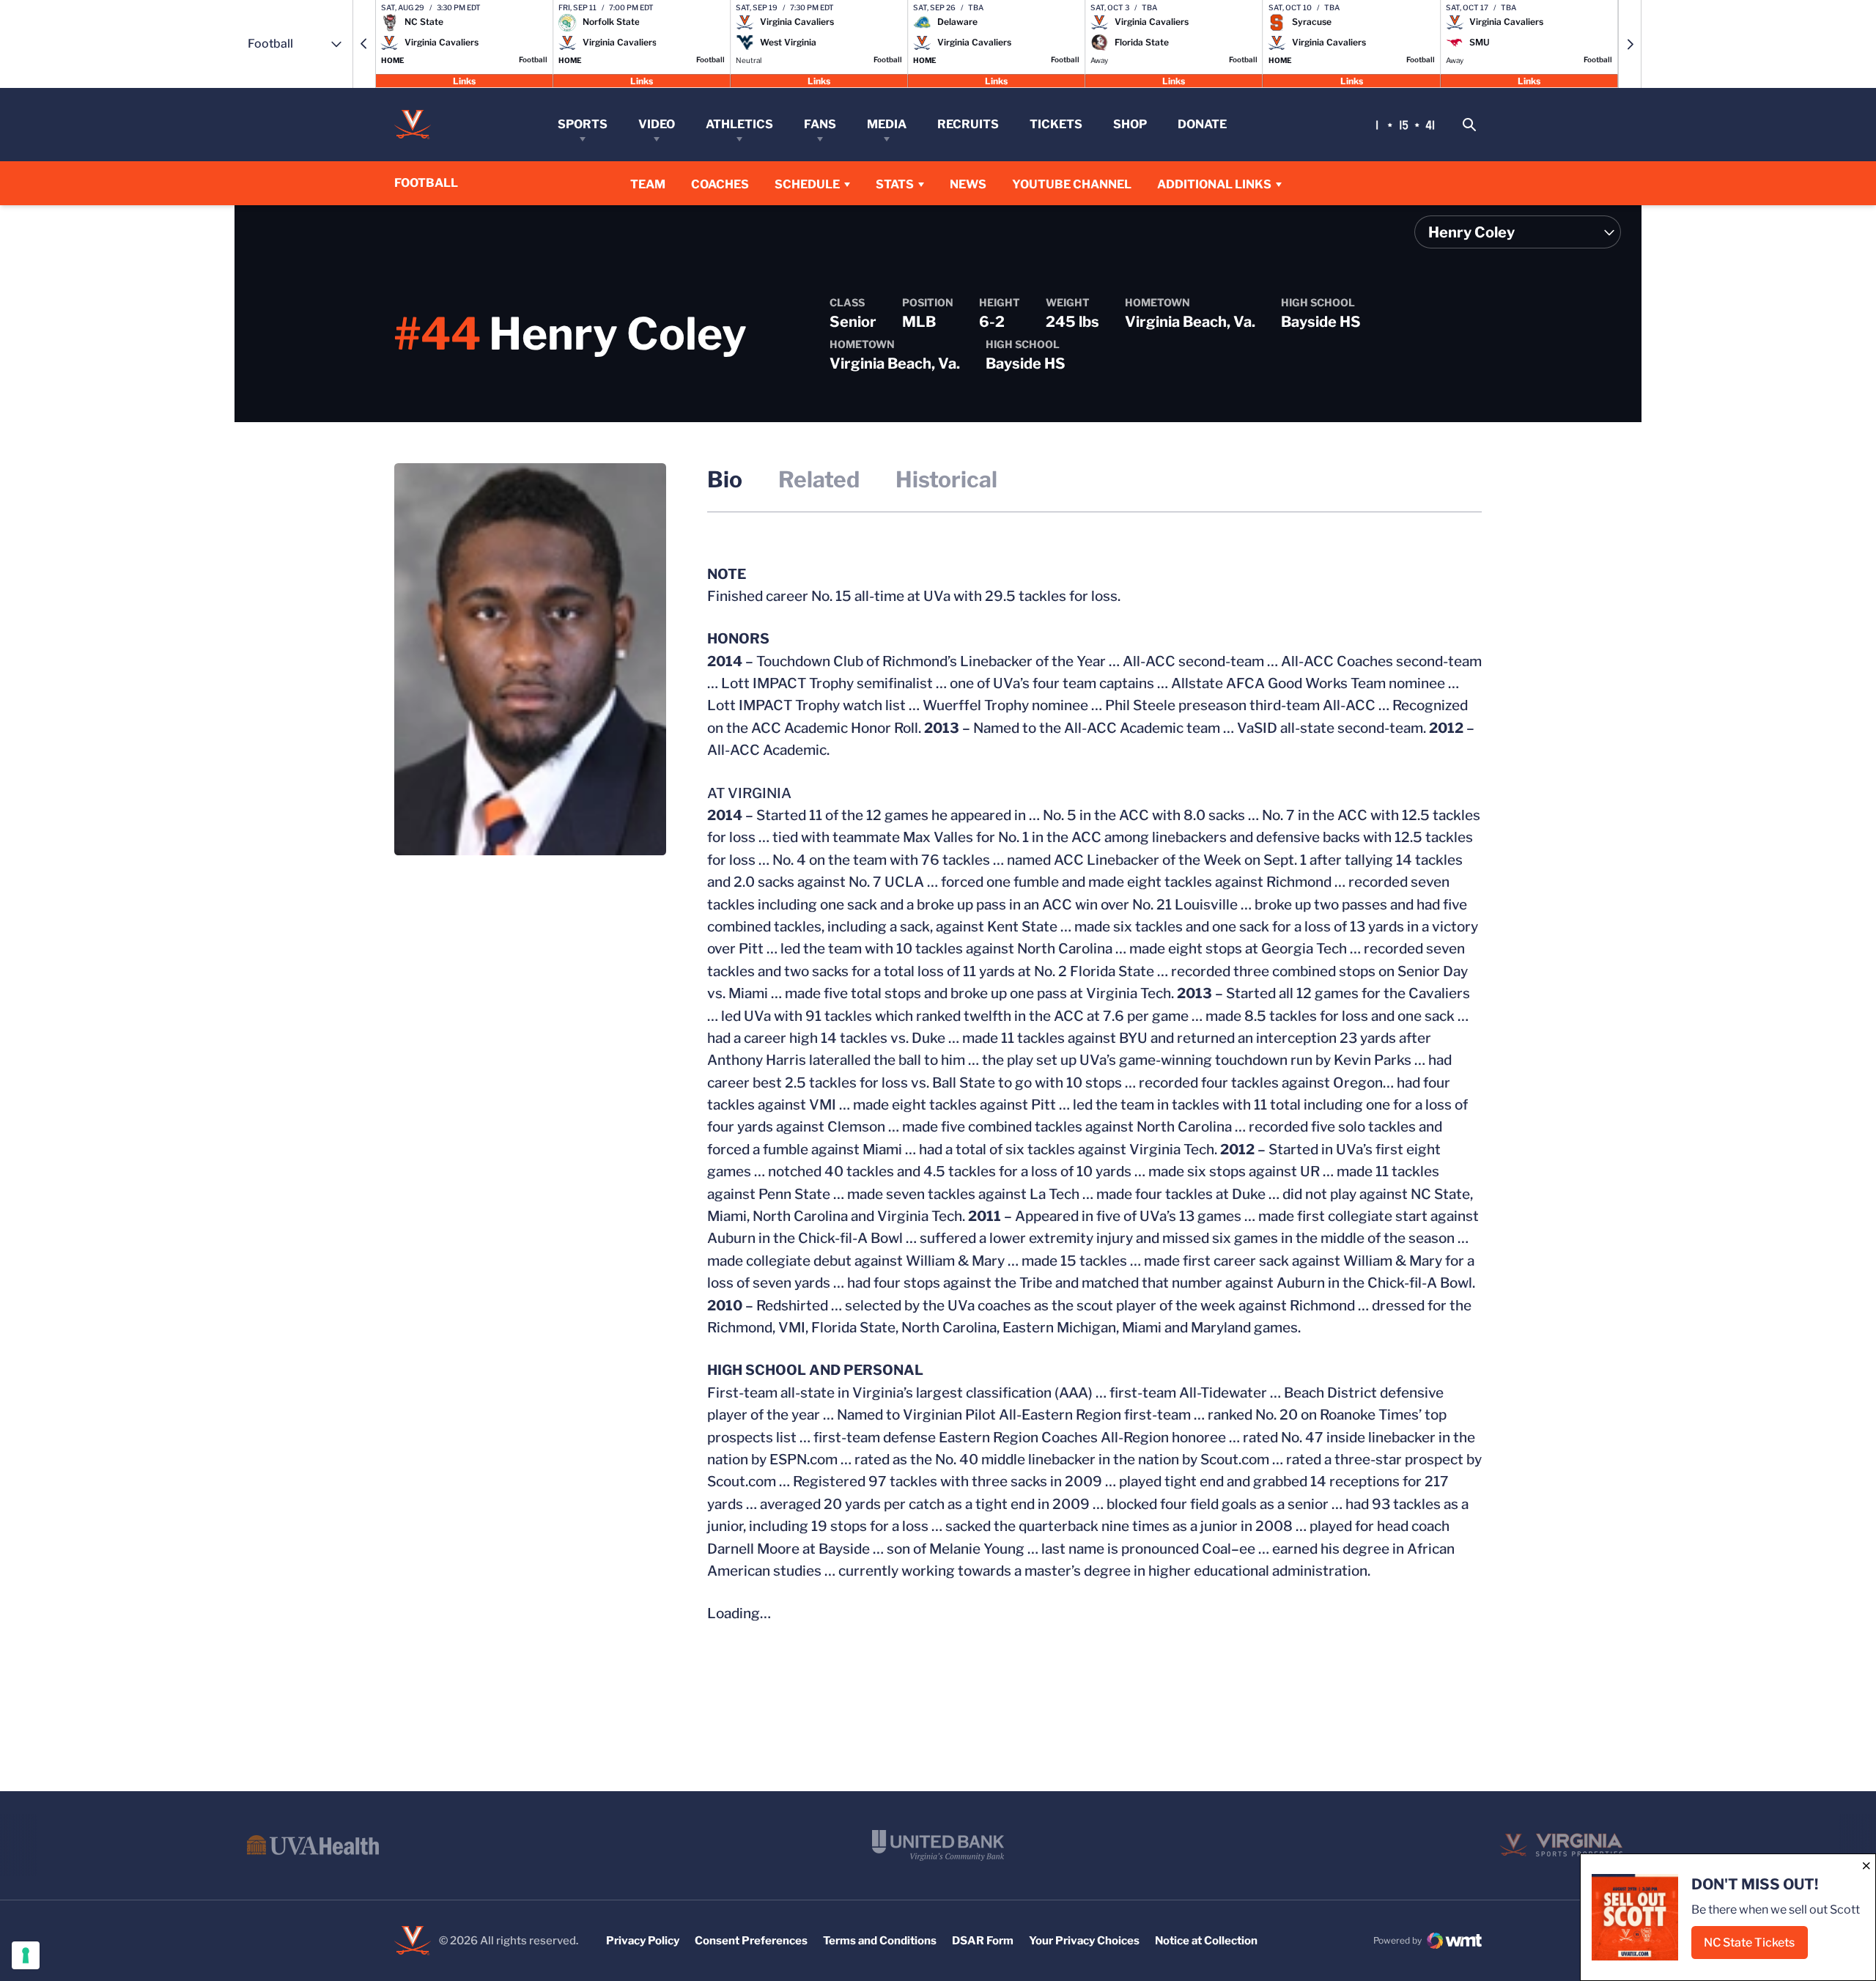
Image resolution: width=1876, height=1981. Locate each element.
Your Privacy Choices (1084, 1941)
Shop (1130, 124)
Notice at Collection (1206, 1941)
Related (819, 479)
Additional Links (1214, 184)
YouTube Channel (1072, 184)
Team (648, 184)
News (968, 184)
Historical (946, 479)
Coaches (720, 184)
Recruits (968, 124)
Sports (583, 124)
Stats (895, 184)
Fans (820, 124)
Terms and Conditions (880, 1941)
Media (887, 124)
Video (657, 124)
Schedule (807, 184)
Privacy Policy (643, 1941)
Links (464, 80)
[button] (364, 44)
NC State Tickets (1756, 1947)
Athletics (739, 124)
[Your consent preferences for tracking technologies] (26, 1955)
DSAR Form (983, 1941)
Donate (1202, 124)
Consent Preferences (751, 1941)
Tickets (1056, 124)
